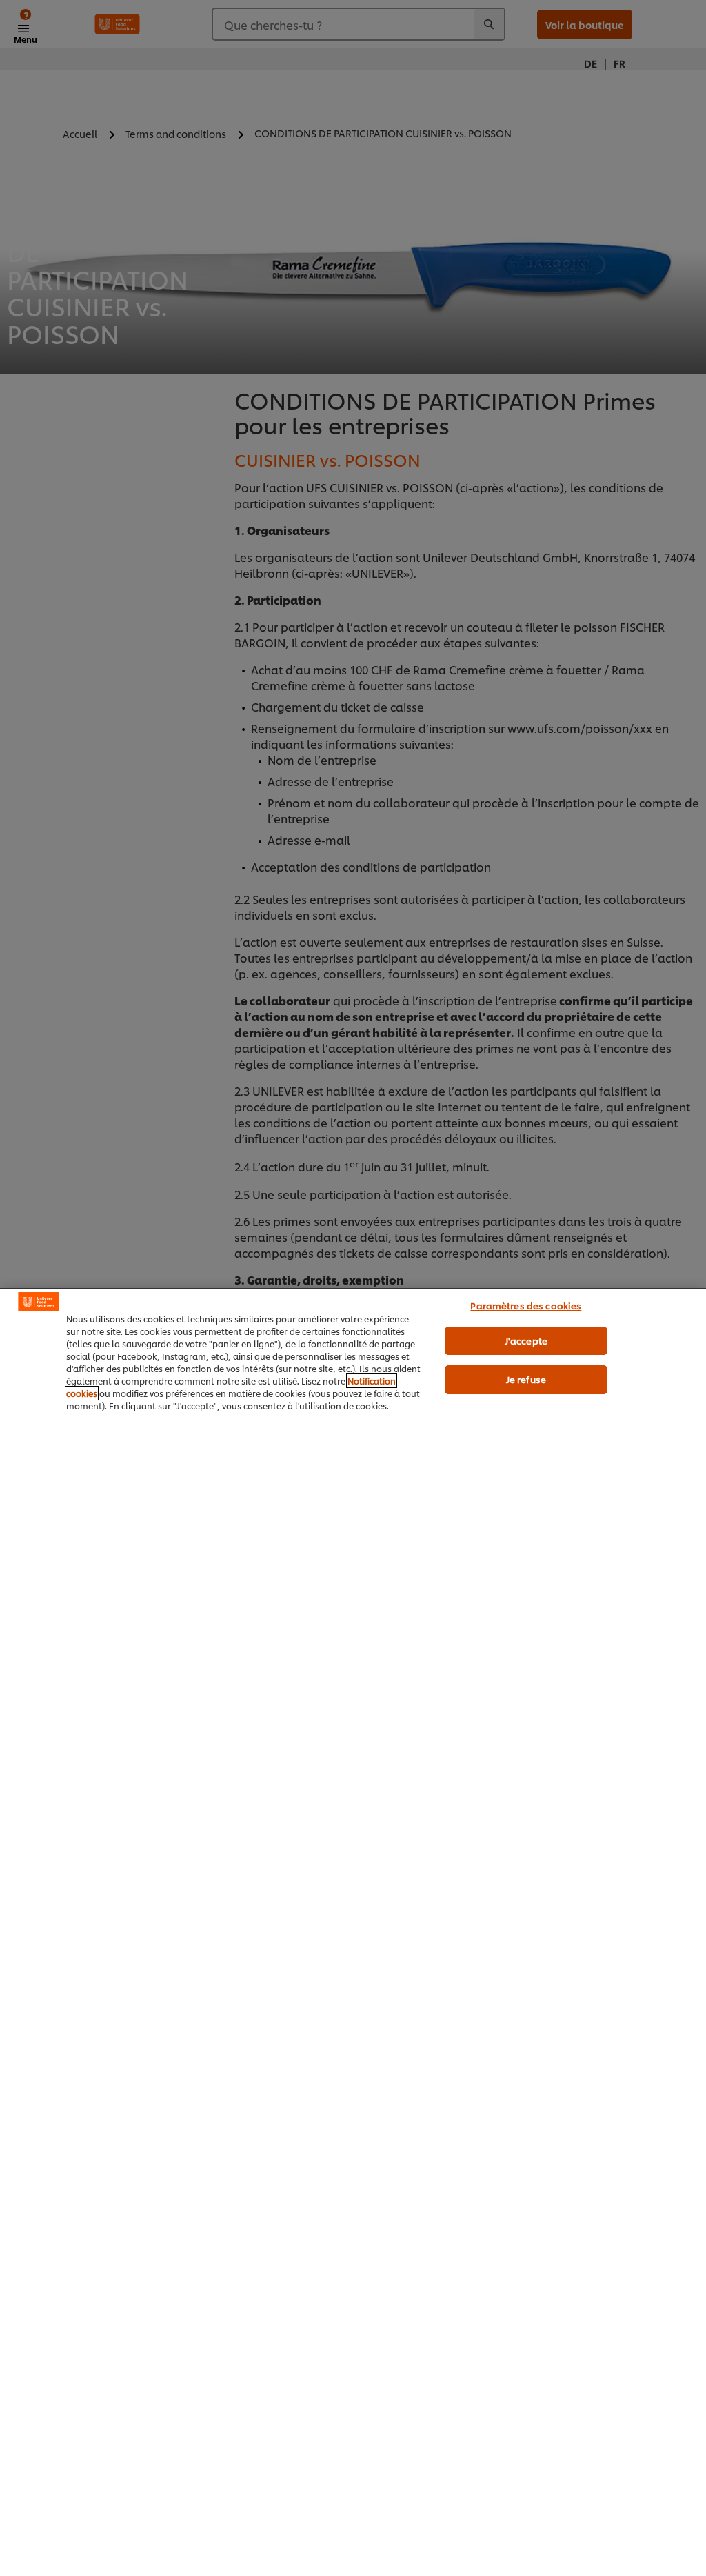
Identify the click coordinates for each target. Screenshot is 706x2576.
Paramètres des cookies (526, 1305)
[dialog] (353, 1932)
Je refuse (526, 1379)
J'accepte (526, 1340)
